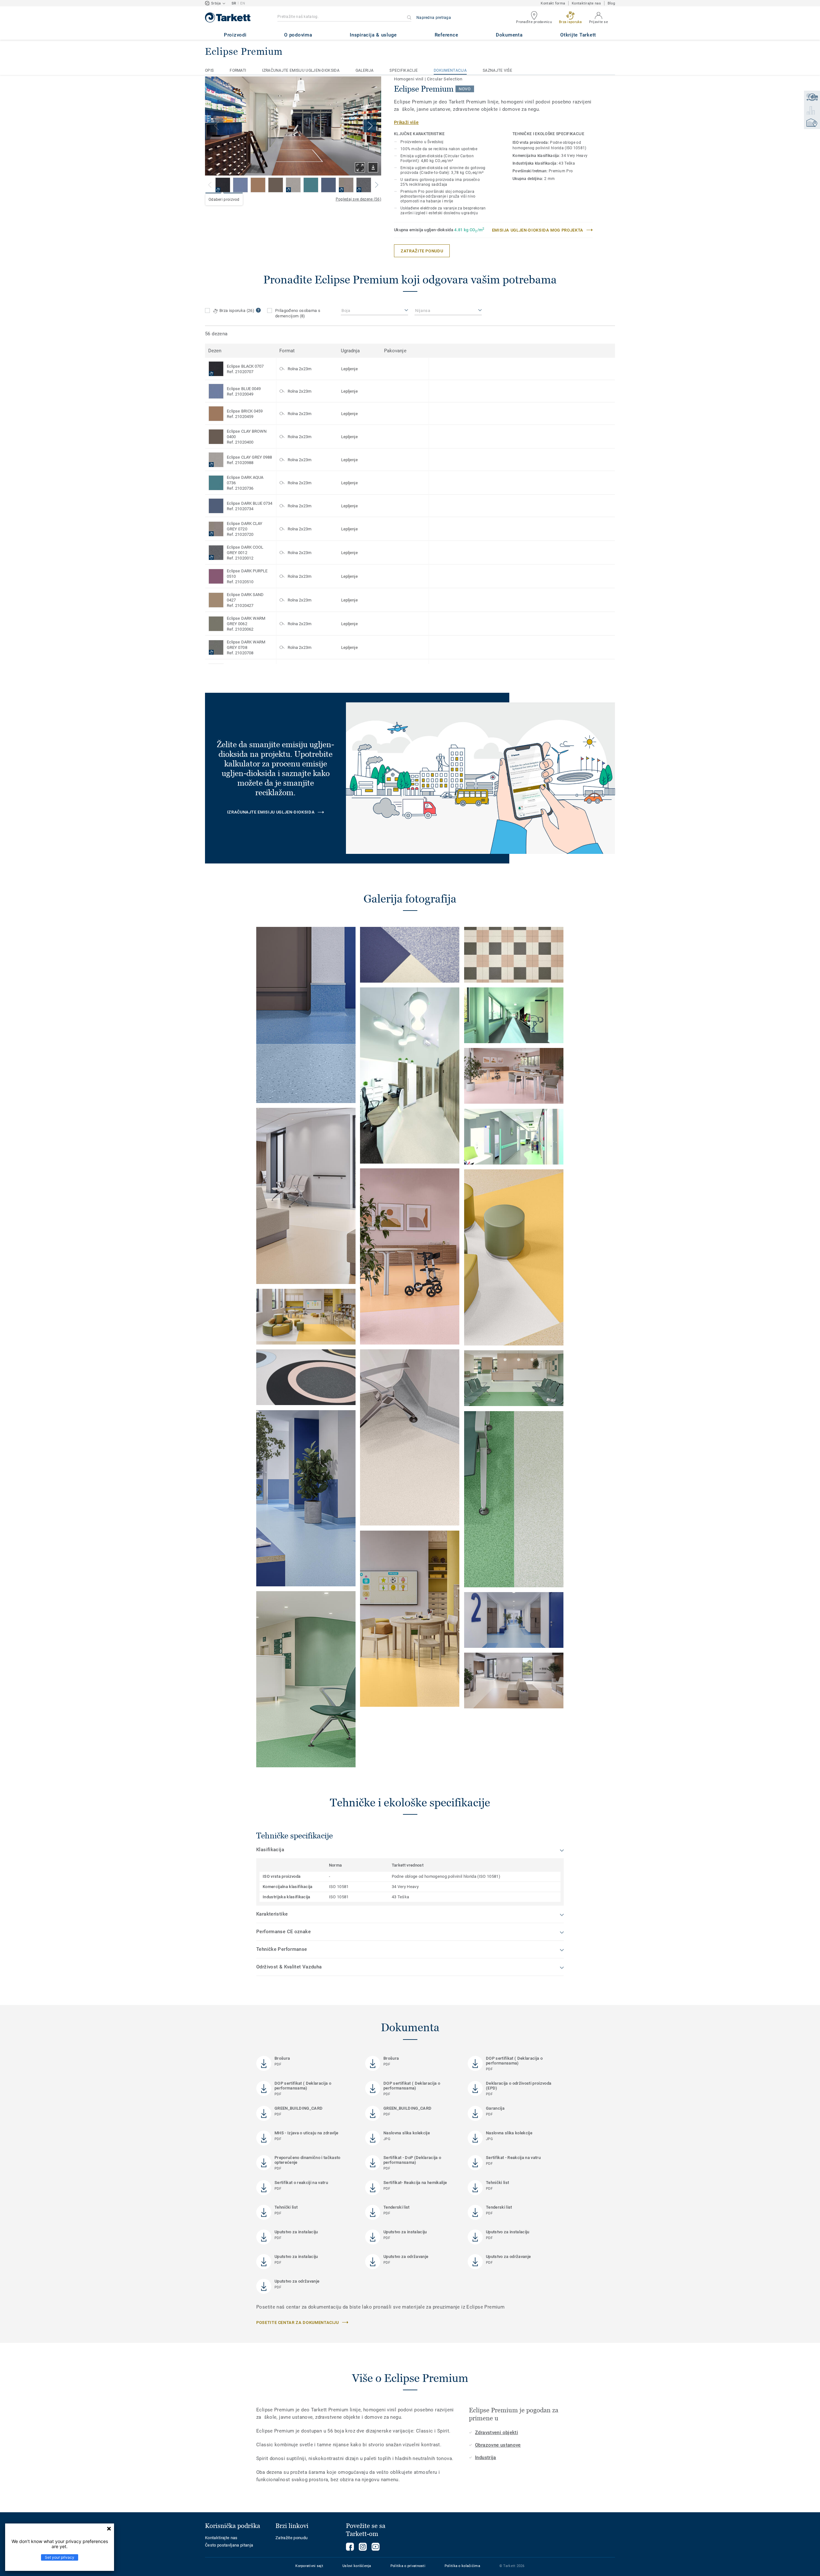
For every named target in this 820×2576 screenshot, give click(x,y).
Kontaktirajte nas (586, 3)
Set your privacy (60, 2557)
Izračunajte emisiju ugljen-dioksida (301, 70)
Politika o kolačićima (462, 2566)
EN (243, 3)
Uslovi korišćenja (357, 2566)
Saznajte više (497, 70)
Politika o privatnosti (408, 2566)
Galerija (365, 70)
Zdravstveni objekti (496, 2433)
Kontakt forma (553, 3)
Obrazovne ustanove (498, 2445)
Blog (611, 3)
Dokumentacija (450, 70)
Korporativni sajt (309, 2566)
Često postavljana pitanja (229, 2545)
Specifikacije (404, 70)
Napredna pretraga (434, 18)
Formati (238, 70)
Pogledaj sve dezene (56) (358, 199)
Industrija (486, 2457)
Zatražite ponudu (291, 2538)
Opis (209, 70)
